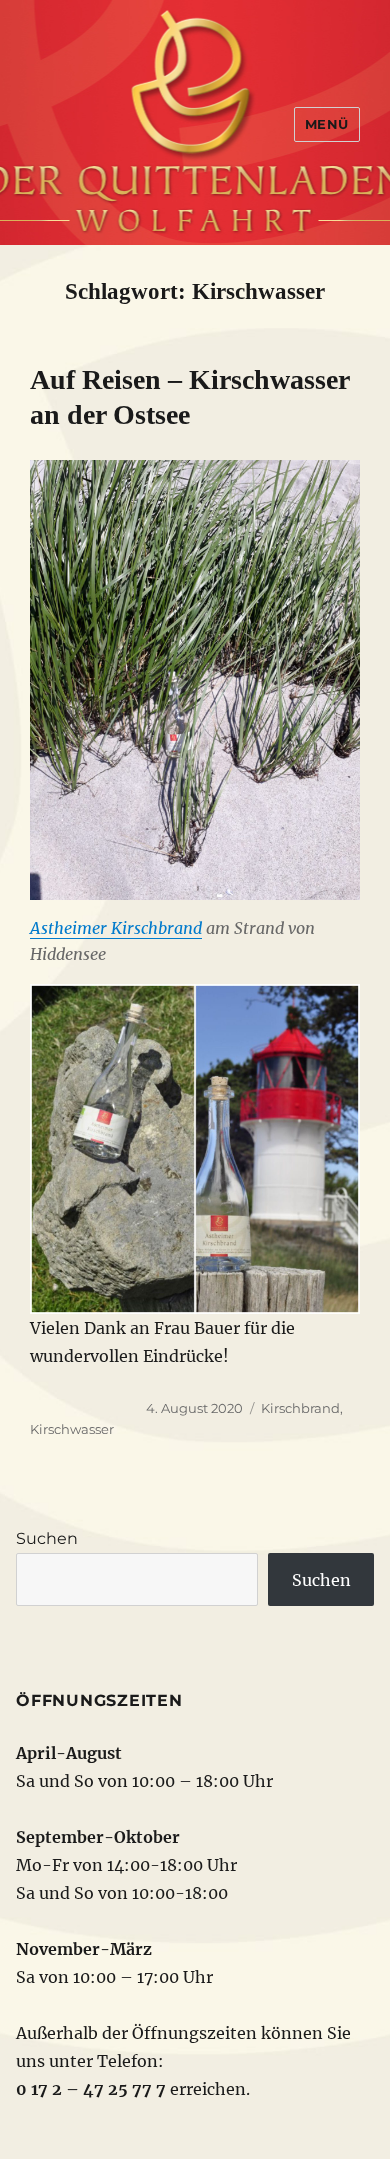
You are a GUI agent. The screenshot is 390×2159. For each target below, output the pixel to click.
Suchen (47, 1538)
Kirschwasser (72, 1429)
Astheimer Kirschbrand (116, 928)
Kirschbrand (300, 1408)
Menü (327, 124)
